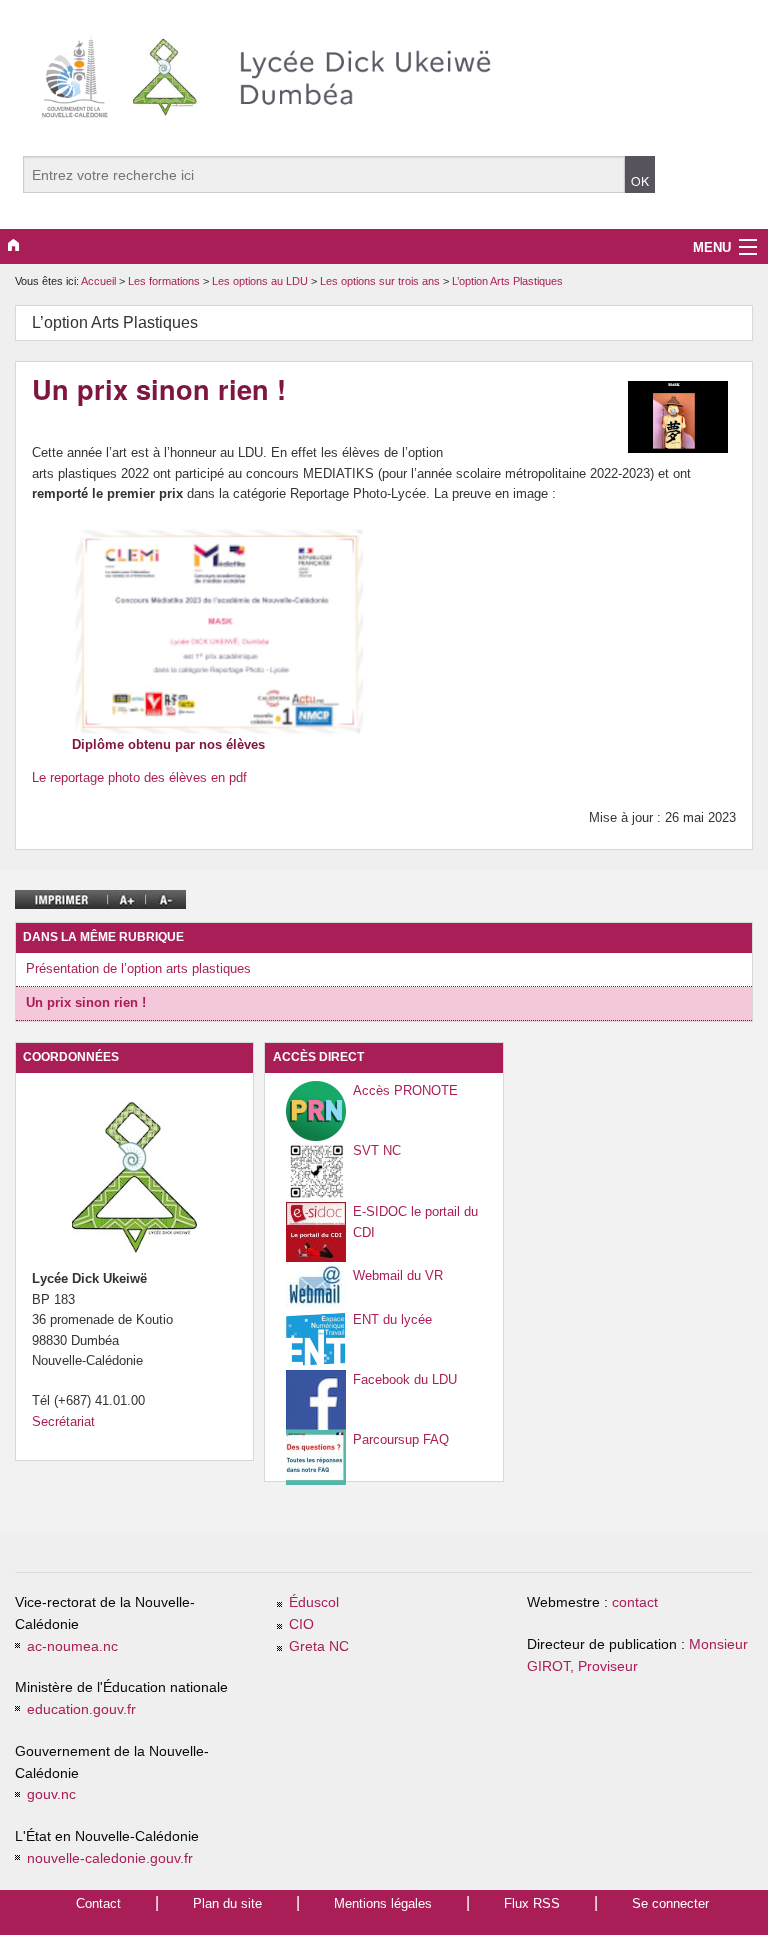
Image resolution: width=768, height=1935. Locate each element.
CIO (301, 1624)
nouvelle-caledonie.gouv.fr (110, 1858)
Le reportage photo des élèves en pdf (139, 777)
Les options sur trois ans (381, 281)
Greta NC (319, 1646)
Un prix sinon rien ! (86, 1002)
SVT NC (377, 1150)
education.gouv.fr (81, 1709)
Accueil (98, 281)
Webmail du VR (398, 1275)
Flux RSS (532, 1903)
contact (635, 1602)
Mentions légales (383, 1903)
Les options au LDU (261, 281)
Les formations (165, 281)
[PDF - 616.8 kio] (222, 629)
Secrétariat (63, 1421)
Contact (98, 1903)
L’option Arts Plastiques (507, 281)
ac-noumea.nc (72, 1646)
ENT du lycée (392, 1319)
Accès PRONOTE (405, 1090)
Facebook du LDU (405, 1379)
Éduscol (314, 1602)
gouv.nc (51, 1794)
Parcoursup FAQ (401, 1439)
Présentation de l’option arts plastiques (138, 968)
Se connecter (670, 1903)
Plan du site (227, 1903)
